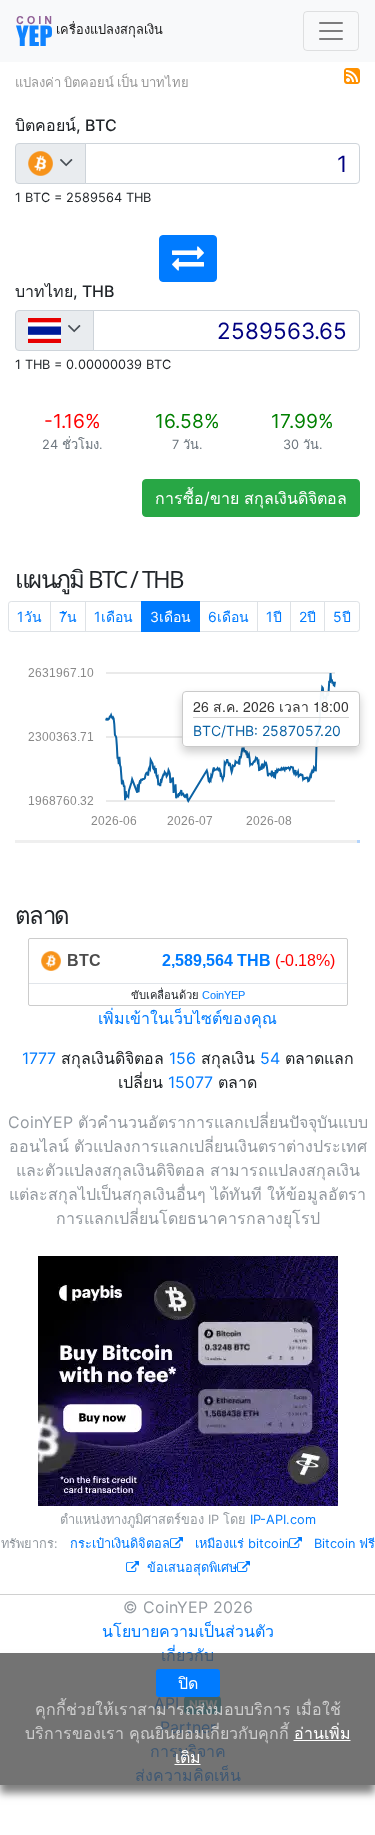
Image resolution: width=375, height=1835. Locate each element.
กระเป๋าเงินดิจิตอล (120, 1543)
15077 (190, 1082)
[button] (188, 258)
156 (182, 1058)
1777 (39, 1058)
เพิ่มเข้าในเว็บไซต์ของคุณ (187, 1018)
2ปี (307, 616)
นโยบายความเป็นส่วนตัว (188, 1631)
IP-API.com (283, 1519)
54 (270, 1058)
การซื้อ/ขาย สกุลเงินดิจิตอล (251, 498)
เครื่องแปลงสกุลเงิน (107, 29)
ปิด (188, 1683)
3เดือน (170, 616)
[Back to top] (331, 1792)
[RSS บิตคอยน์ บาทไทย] (352, 74)
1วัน (29, 616)
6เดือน (228, 616)
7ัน (68, 616)
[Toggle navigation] (331, 31)
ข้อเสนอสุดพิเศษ (192, 1567)
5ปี (342, 616)
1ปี (274, 616)
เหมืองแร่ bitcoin (242, 1543)
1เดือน (113, 616)
